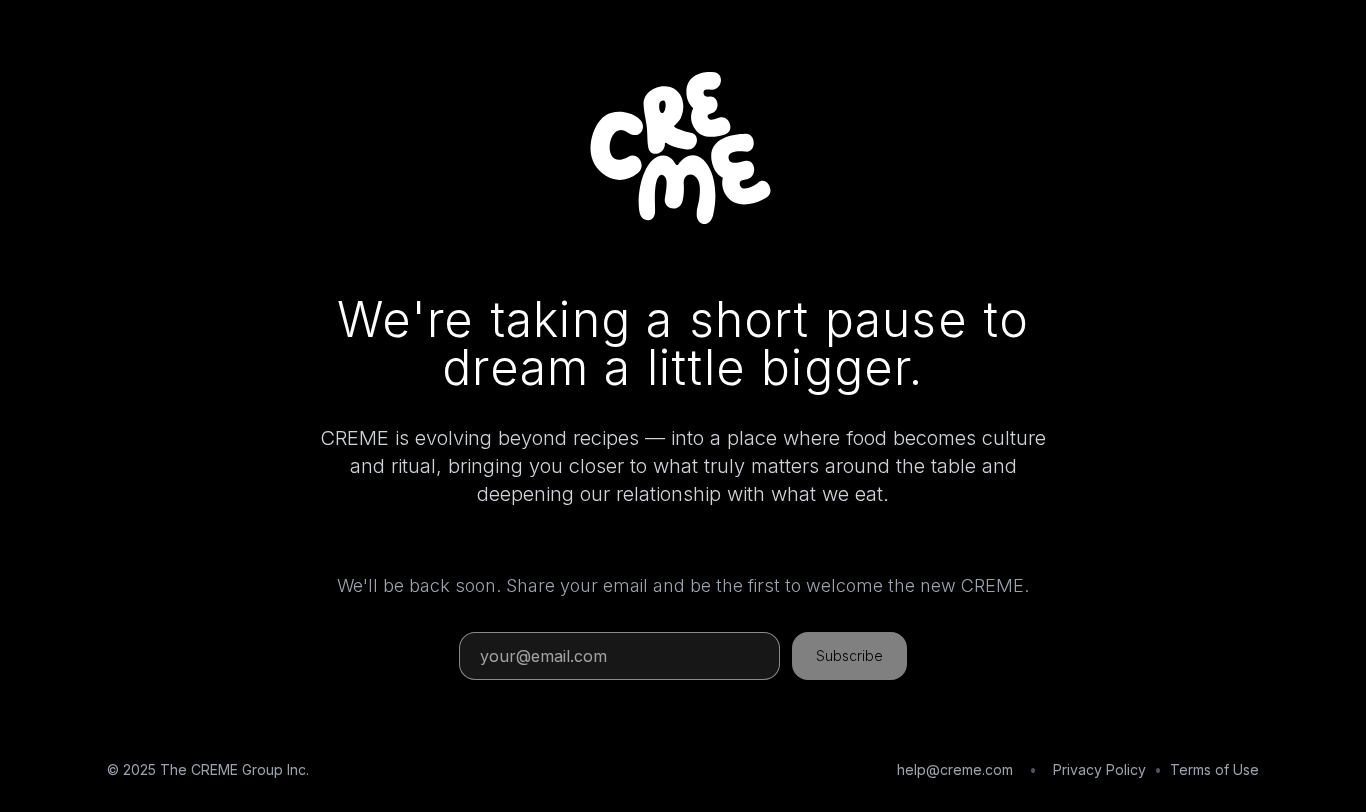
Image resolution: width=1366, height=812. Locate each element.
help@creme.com (955, 769)
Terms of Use (1214, 769)
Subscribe (849, 655)
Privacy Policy (1099, 769)
